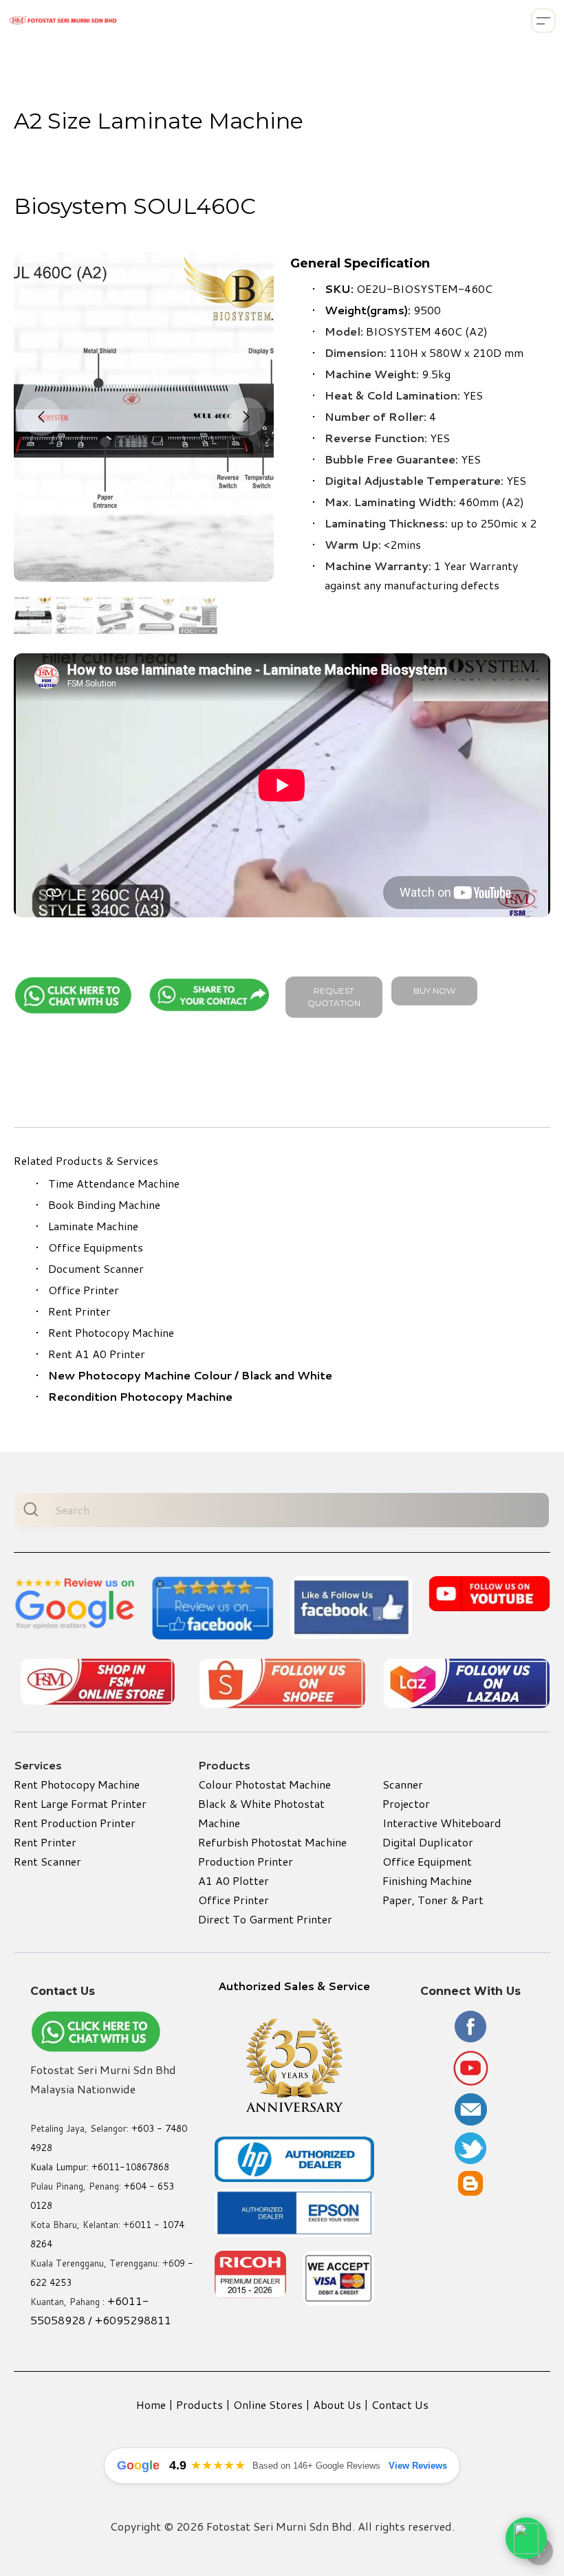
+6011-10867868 (130, 2167)
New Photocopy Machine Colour (140, 1375)
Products (199, 2404)
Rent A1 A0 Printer (97, 1354)
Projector (406, 1803)
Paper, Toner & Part (433, 1900)
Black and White (287, 1375)
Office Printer (84, 1290)
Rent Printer (79, 1311)
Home (151, 2404)
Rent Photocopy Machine (111, 1332)
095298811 (140, 2320)
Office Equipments (96, 1247)
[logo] (63, 21)
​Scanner (403, 1784)
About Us (337, 2404)
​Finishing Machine (427, 1880)
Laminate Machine (93, 1226)
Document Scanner (96, 1268)
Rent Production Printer (75, 1823)
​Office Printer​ (234, 1900)
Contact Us (400, 2404)
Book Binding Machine (104, 1204)
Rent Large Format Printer (80, 1803)
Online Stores (268, 2404)
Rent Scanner (47, 1861)
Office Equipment (427, 1861)
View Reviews (418, 2466)
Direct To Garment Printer (265, 1919)
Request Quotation (334, 997)
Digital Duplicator (428, 1842)
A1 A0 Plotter (234, 1880)
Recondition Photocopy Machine (140, 1396)
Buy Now (434, 991)
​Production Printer (246, 1861)
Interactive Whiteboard (442, 1823)
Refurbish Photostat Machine (272, 1842)
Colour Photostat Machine (264, 1784)
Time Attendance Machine (114, 1183)
